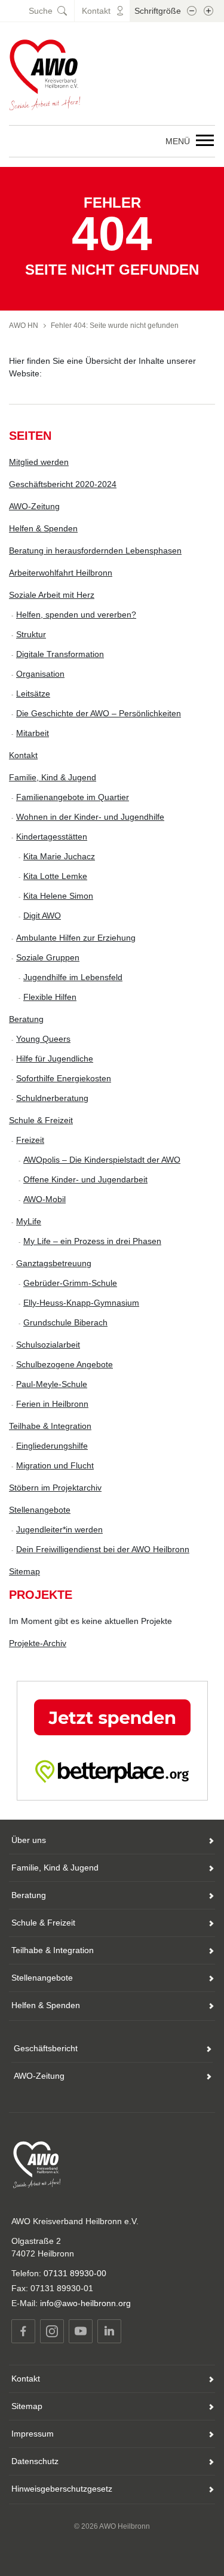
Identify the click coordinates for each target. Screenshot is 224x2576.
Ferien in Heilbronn (52, 1404)
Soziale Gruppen (48, 957)
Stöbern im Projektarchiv (55, 1488)
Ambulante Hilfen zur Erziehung (76, 938)
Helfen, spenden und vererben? (76, 615)
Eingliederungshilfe (52, 1446)
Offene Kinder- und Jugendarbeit (85, 1179)
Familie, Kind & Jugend (53, 777)
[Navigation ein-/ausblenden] (205, 141)
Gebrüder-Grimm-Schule (70, 1283)
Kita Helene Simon (58, 896)
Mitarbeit (33, 733)
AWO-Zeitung (34, 506)
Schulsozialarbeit (48, 1345)
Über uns (29, 1840)
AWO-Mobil (45, 1199)
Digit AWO (42, 916)
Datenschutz (35, 2461)
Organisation (40, 674)
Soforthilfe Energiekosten (64, 1078)
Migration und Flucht (55, 1465)
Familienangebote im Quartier (73, 797)
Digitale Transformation (60, 654)
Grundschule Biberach (65, 1322)
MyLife (29, 1221)
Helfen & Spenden (43, 528)
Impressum (33, 2434)
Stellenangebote (40, 1510)
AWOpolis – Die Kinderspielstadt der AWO (102, 1160)
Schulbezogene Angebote (65, 1364)
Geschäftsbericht (46, 2048)
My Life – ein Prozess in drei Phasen (92, 1241)
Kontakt (23, 755)
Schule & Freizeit (41, 1120)
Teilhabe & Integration (50, 1426)
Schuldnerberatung (52, 1098)
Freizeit (30, 1140)
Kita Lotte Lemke (55, 876)
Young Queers (43, 1039)
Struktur (31, 634)
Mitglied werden (39, 462)
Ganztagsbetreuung (54, 1263)
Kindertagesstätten (52, 837)
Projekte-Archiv (38, 1643)
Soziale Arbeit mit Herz (52, 595)
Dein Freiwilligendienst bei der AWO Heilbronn (103, 1549)
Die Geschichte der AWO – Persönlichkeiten (99, 713)
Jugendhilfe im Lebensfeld (73, 977)
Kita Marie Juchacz (59, 856)
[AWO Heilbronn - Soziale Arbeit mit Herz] (45, 74)
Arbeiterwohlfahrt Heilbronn (61, 573)
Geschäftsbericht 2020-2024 (63, 484)
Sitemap (24, 1571)
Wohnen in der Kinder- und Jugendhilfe (90, 817)
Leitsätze (33, 694)
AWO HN (24, 326)
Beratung (26, 1019)
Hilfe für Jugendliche (55, 1059)
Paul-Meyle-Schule (52, 1384)
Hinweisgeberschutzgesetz (62, 2489)
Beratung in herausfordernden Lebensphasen (95, 551)
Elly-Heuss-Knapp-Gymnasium (81, 1303)
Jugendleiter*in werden (59, 1529)
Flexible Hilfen (50, 997)
